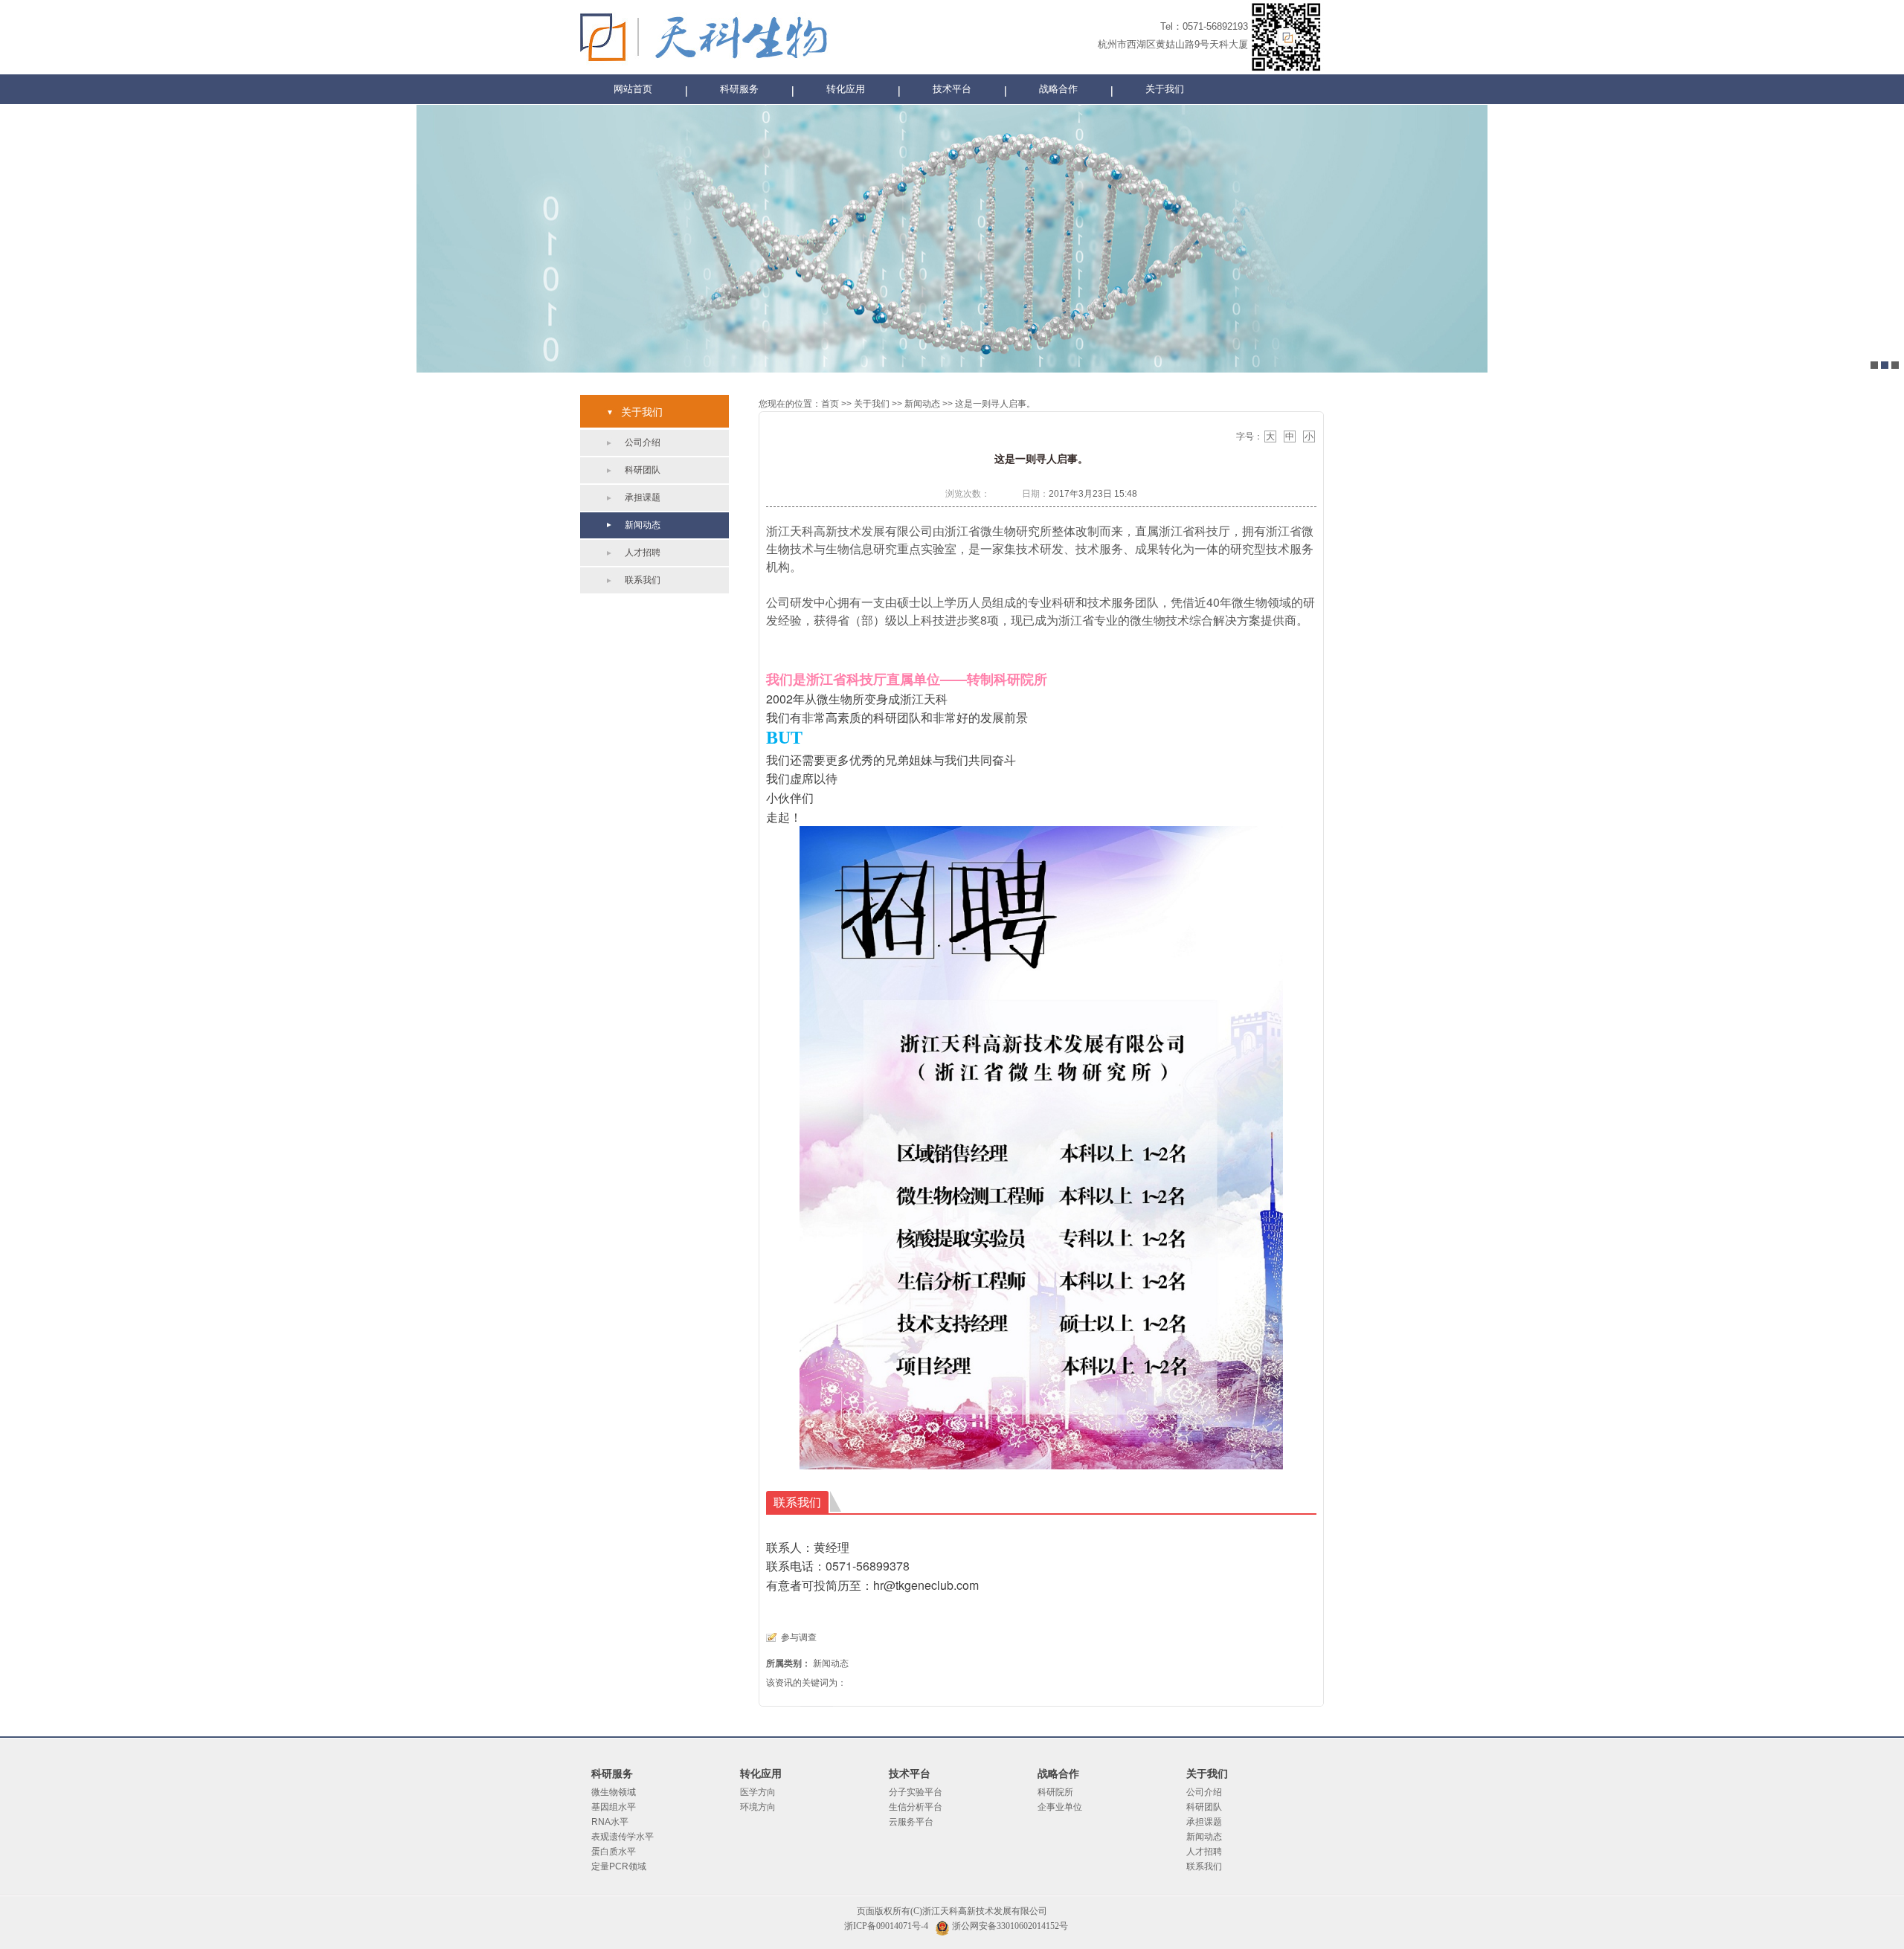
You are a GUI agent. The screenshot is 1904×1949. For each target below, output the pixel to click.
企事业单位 (1060, 1807)
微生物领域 (614, 1792)
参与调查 (799, 1637)
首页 (830, 404)
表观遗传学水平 (623, 1837)
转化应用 (846, 89)
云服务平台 (911, 1822)
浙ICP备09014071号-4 (886, 1926)
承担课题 (643, 497)
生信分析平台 (916, 1807)
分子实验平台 (916, 1792)
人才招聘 (643, 553)
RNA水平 (610, 1822)
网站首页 (633, 89)
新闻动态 (643, 525)
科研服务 (739, 89)
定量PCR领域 (619, 1866)
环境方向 (758, 1807)
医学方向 (758, 1792)
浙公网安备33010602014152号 (1010, 1926)
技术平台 (952, 89)
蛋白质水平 (614, 1852)
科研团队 (643, 470)
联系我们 (643, 580)
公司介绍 (643, 442)
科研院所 (1055, 1792)
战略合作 (1058, 89)
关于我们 (1165, 89)
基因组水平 (614, 1807)
